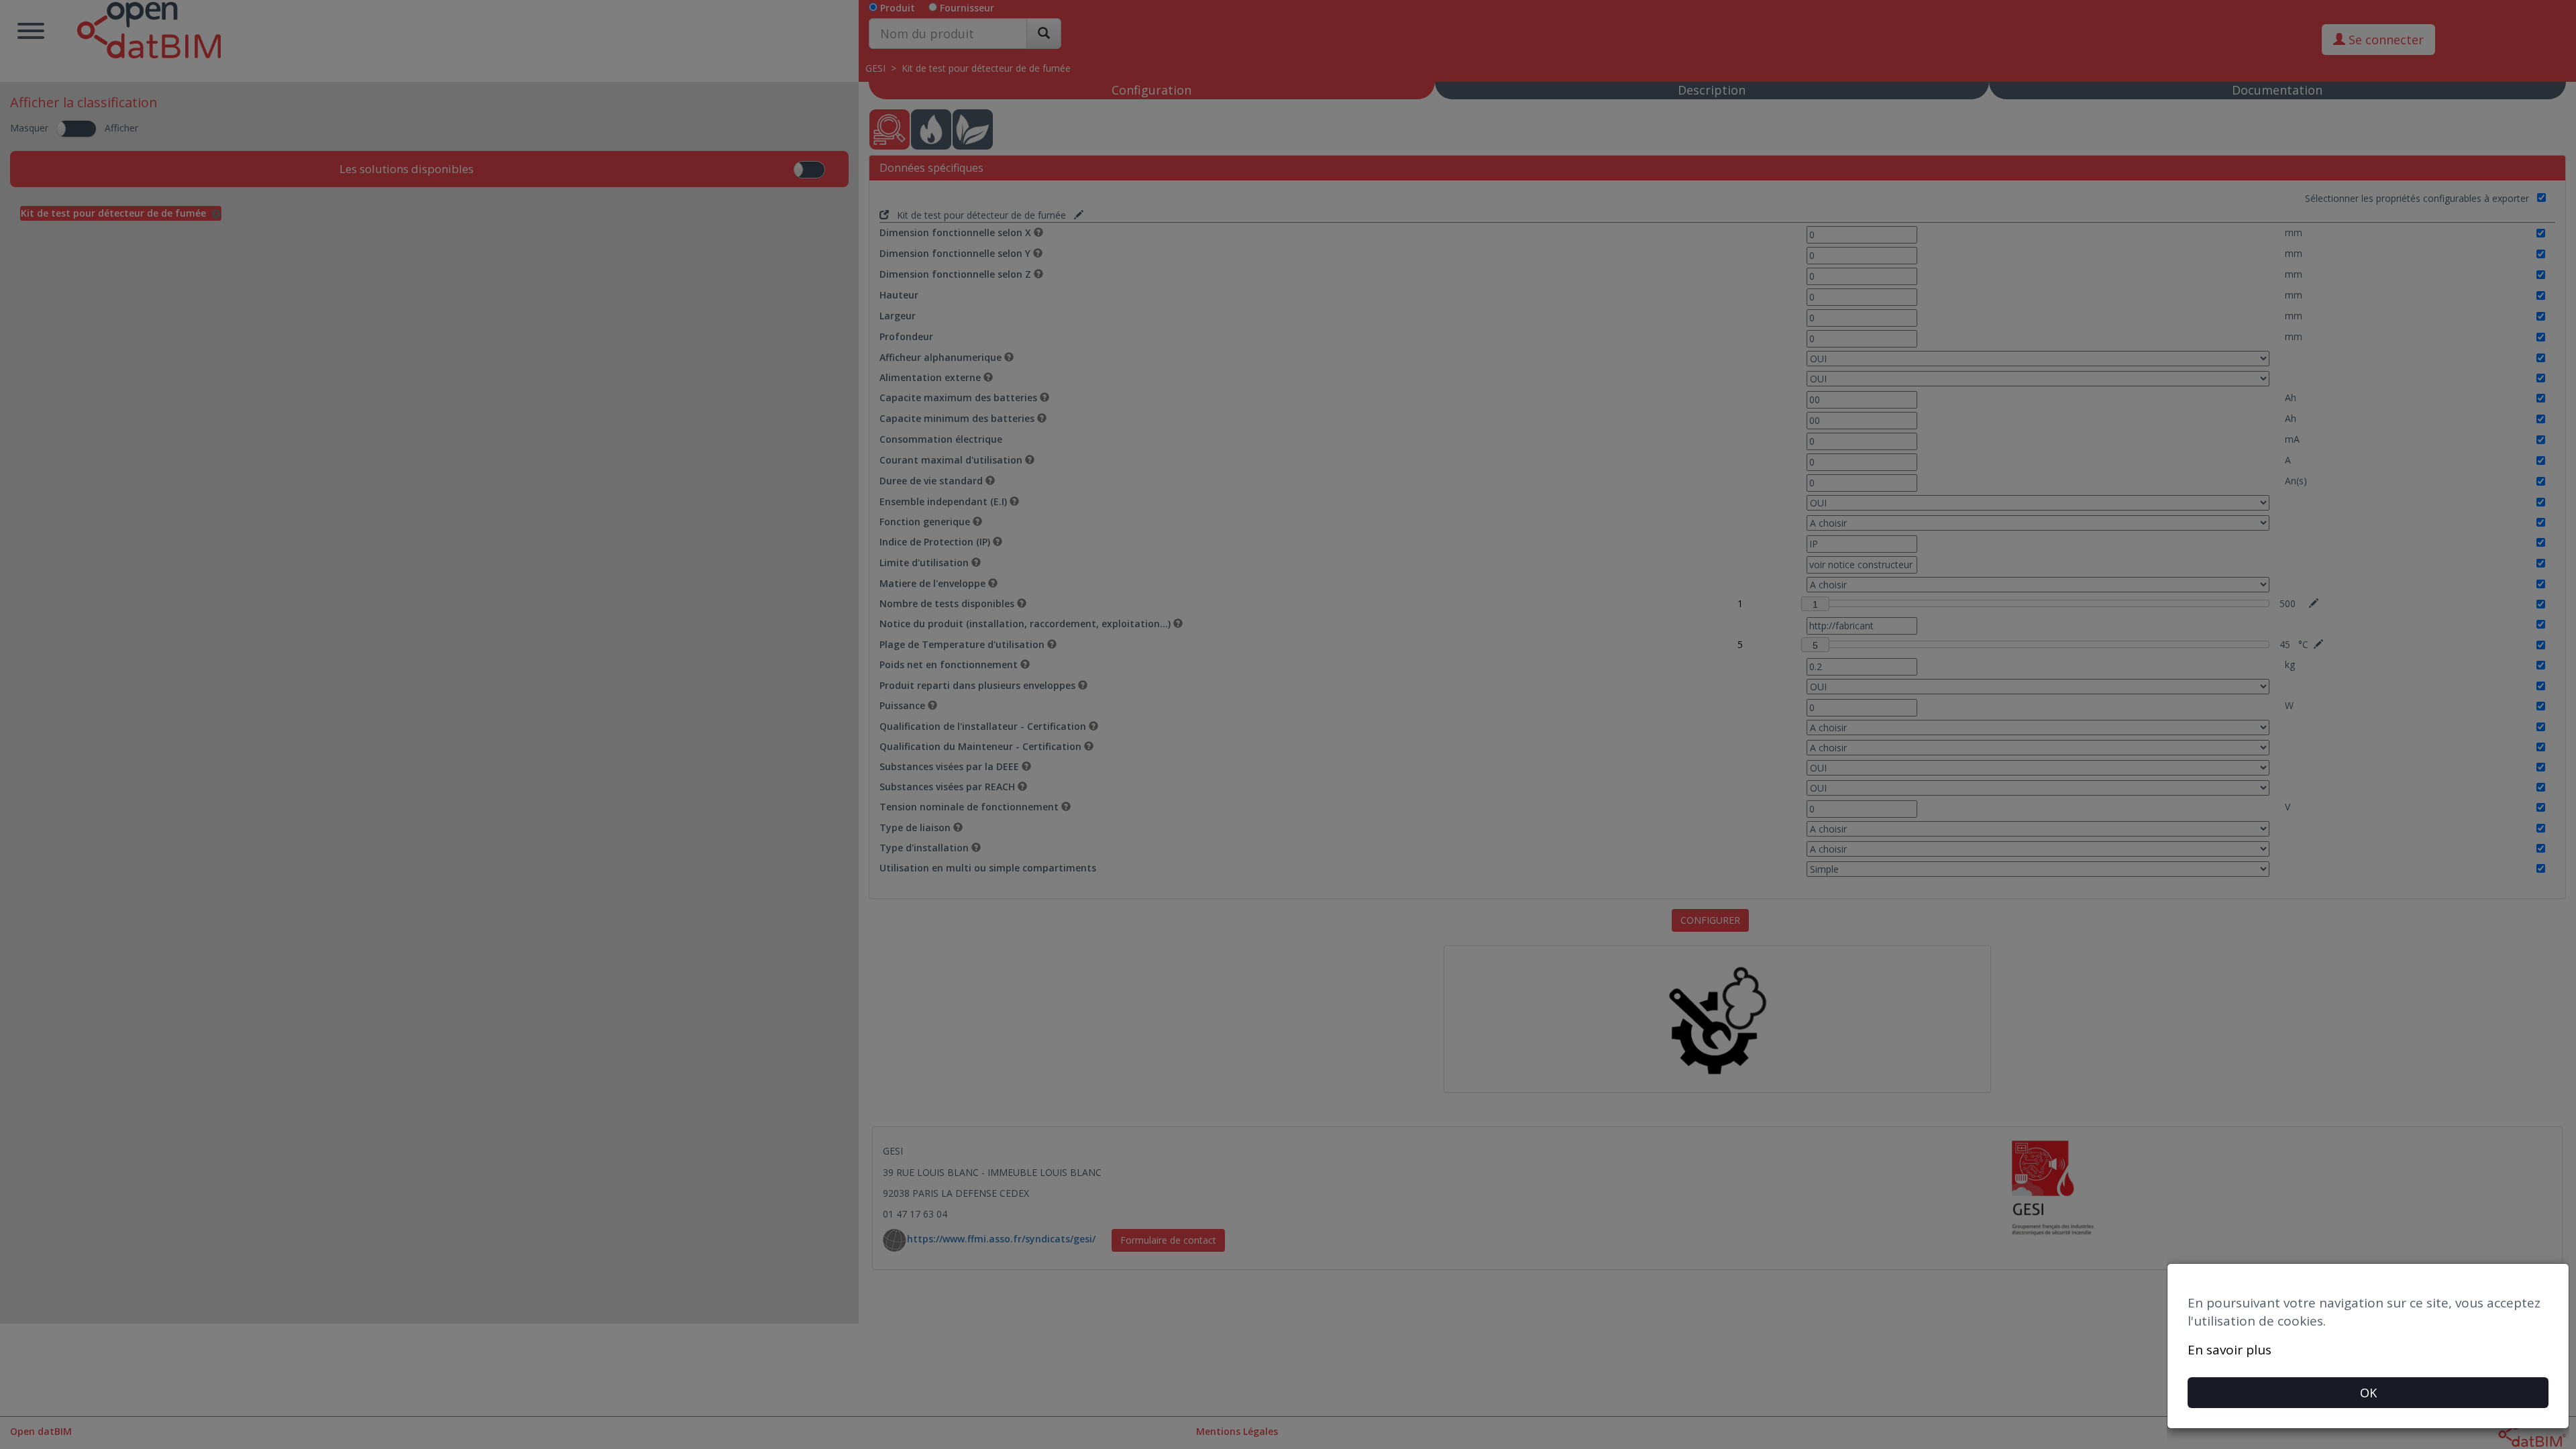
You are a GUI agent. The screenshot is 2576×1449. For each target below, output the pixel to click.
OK (2368, 1393)
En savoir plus (2230, 1350)
